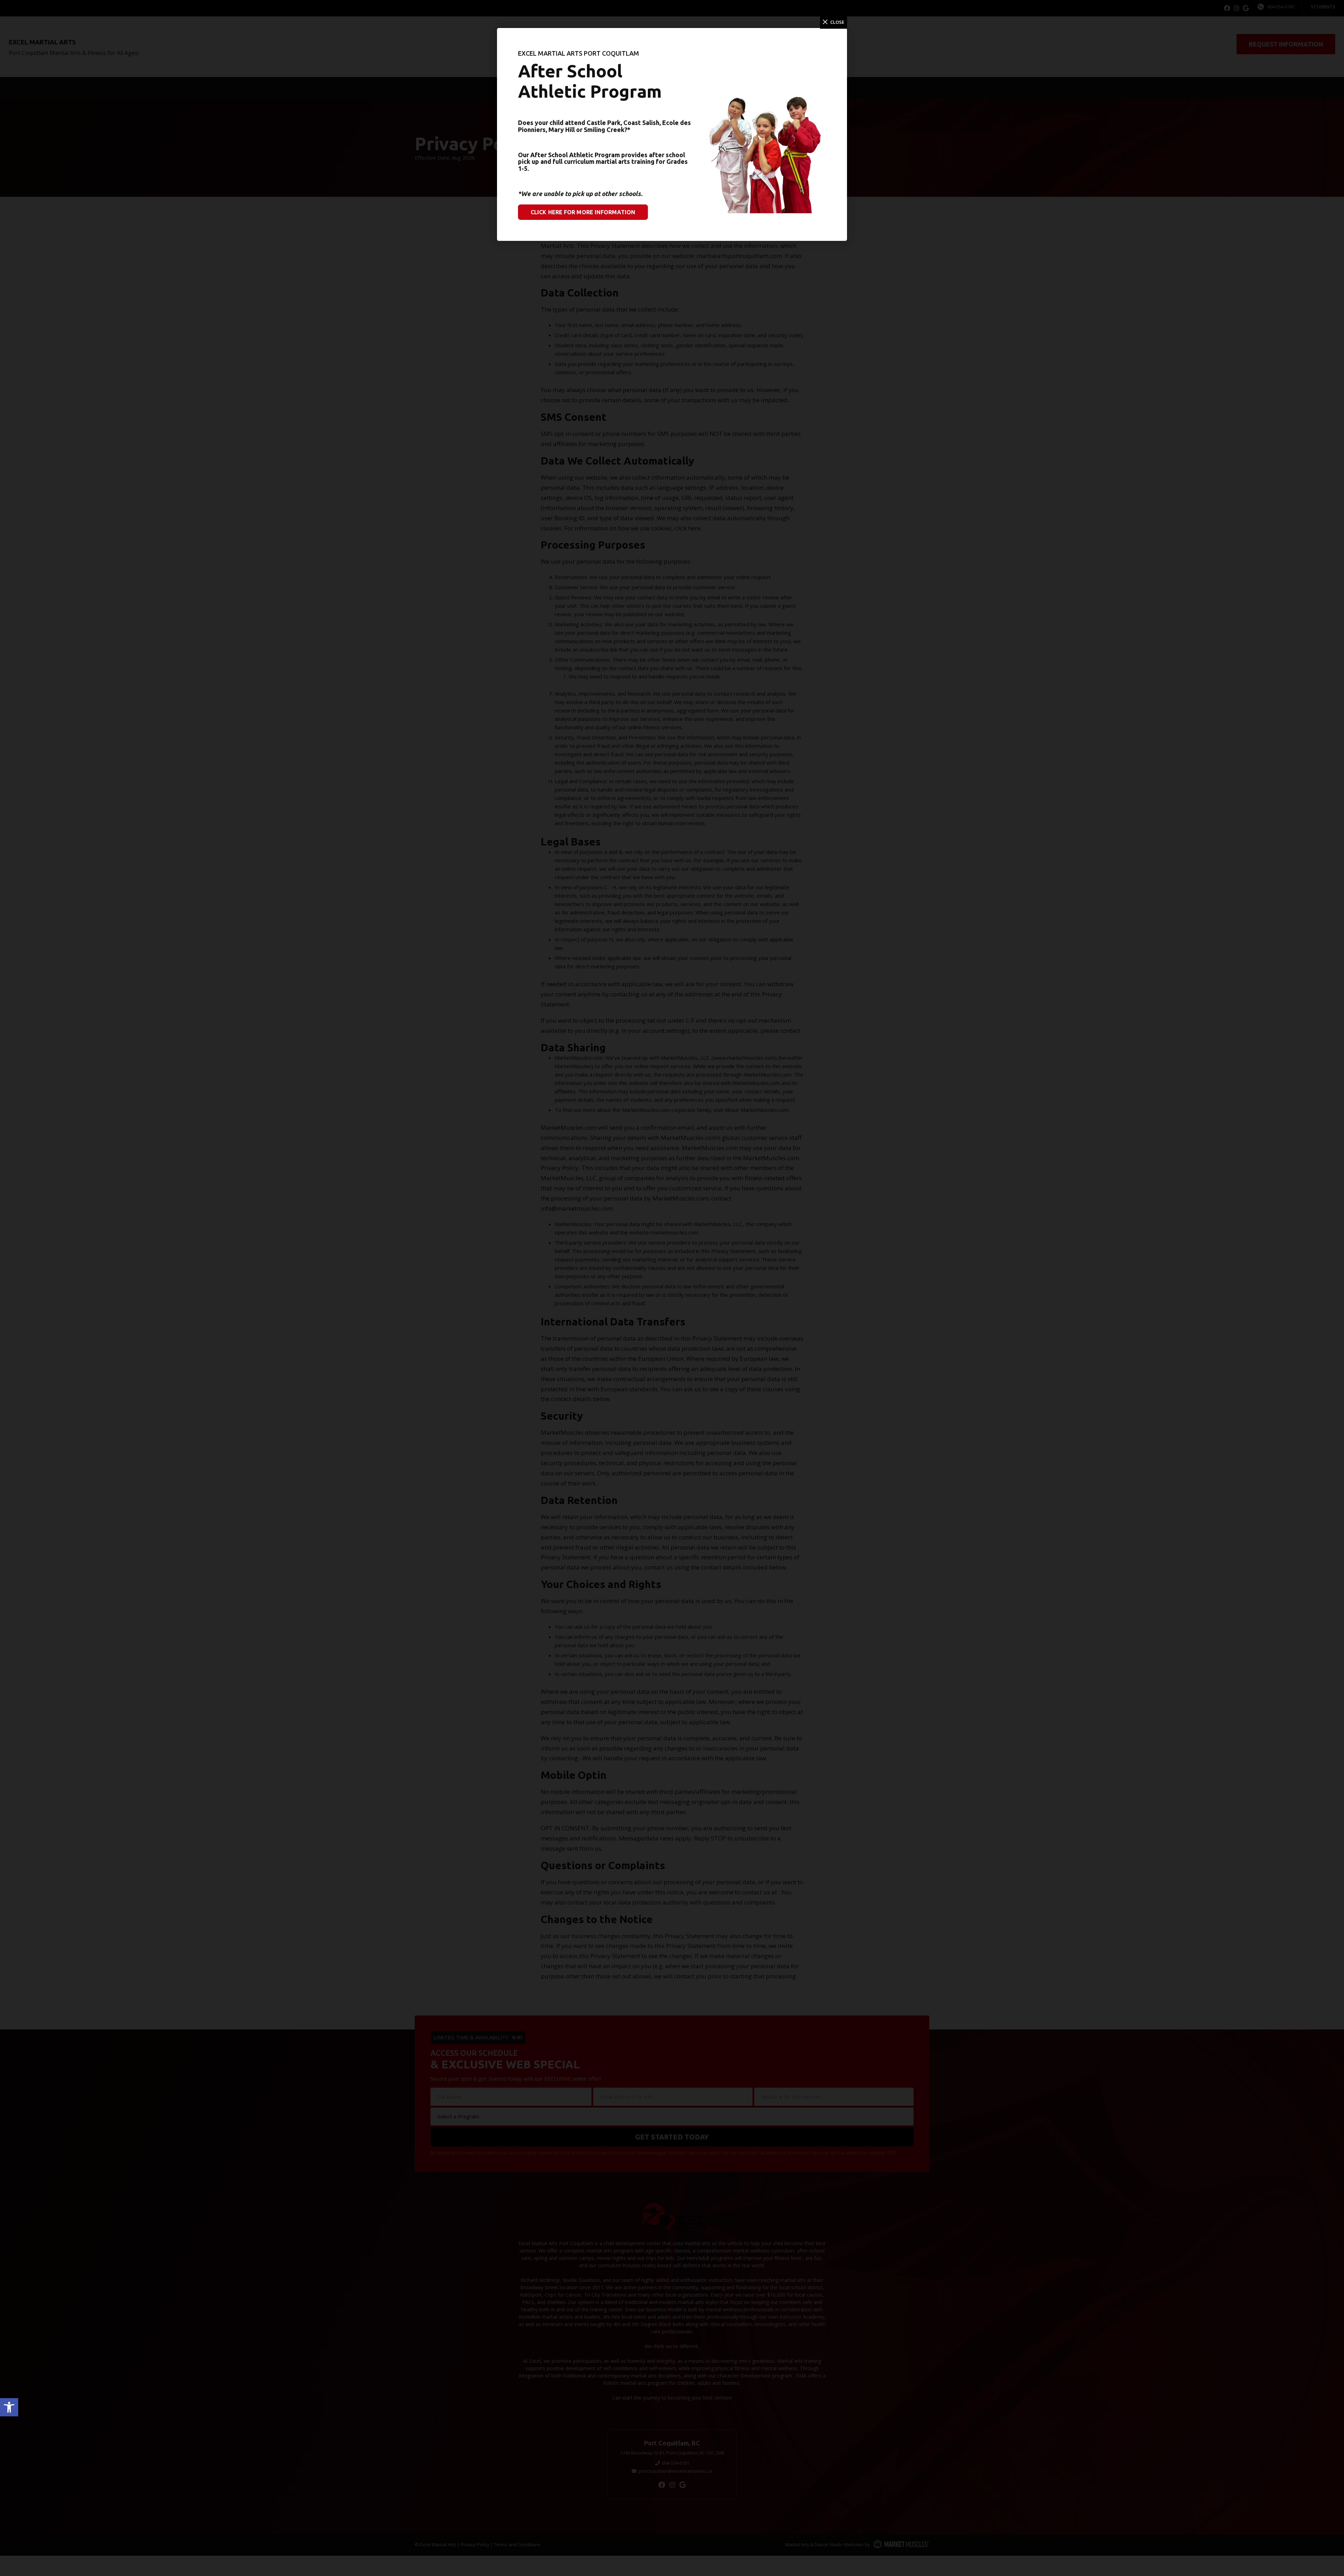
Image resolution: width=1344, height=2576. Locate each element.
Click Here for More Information (583, 212)
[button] (9, 2407)
